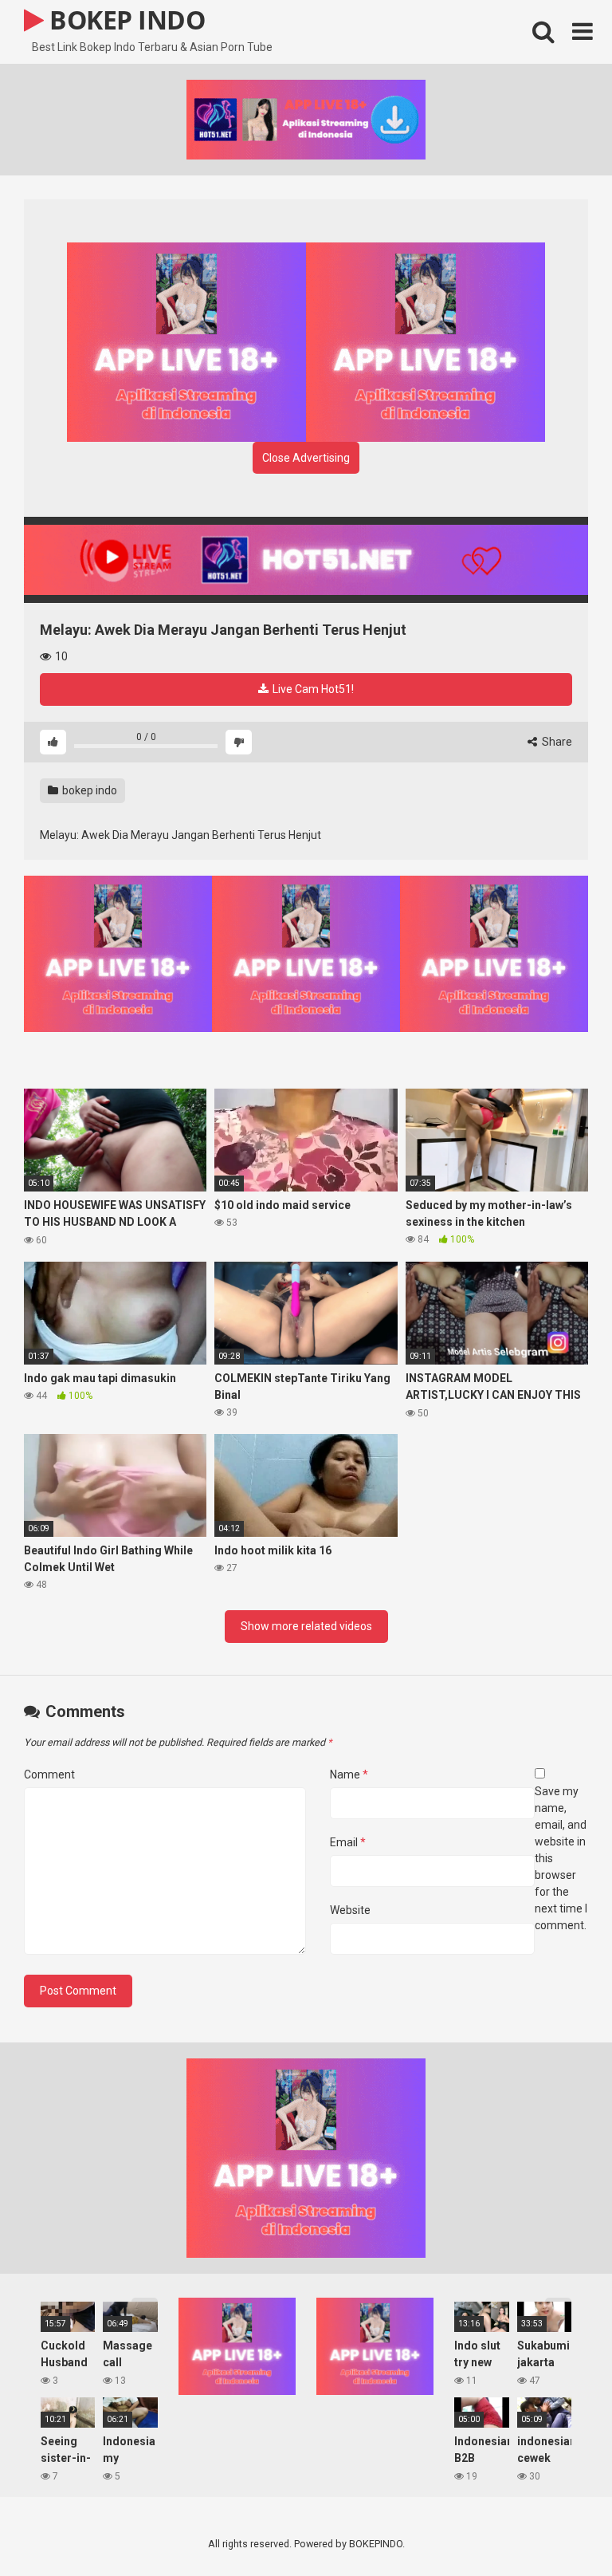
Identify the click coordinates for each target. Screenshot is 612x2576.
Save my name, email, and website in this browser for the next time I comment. (561, 1858)
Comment (49, 1774)
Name (349, 1774)
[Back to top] (559, 2528)
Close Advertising (306, 458)
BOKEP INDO (124, 20)
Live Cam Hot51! (312, 689)
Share (556, 742)
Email (348, 1842)
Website (350, 1910)
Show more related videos (306, 1626)
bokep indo (88, 790)
